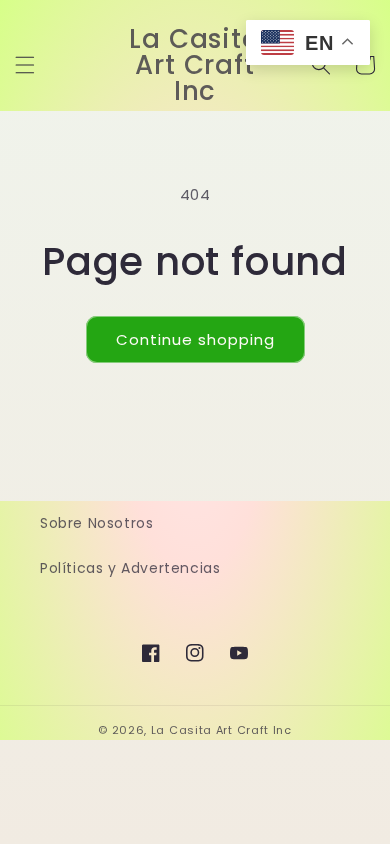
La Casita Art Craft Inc (221, 730)
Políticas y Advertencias (130, 568)
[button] (25, 65)
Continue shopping (195, 339)
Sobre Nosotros (96, 523)
